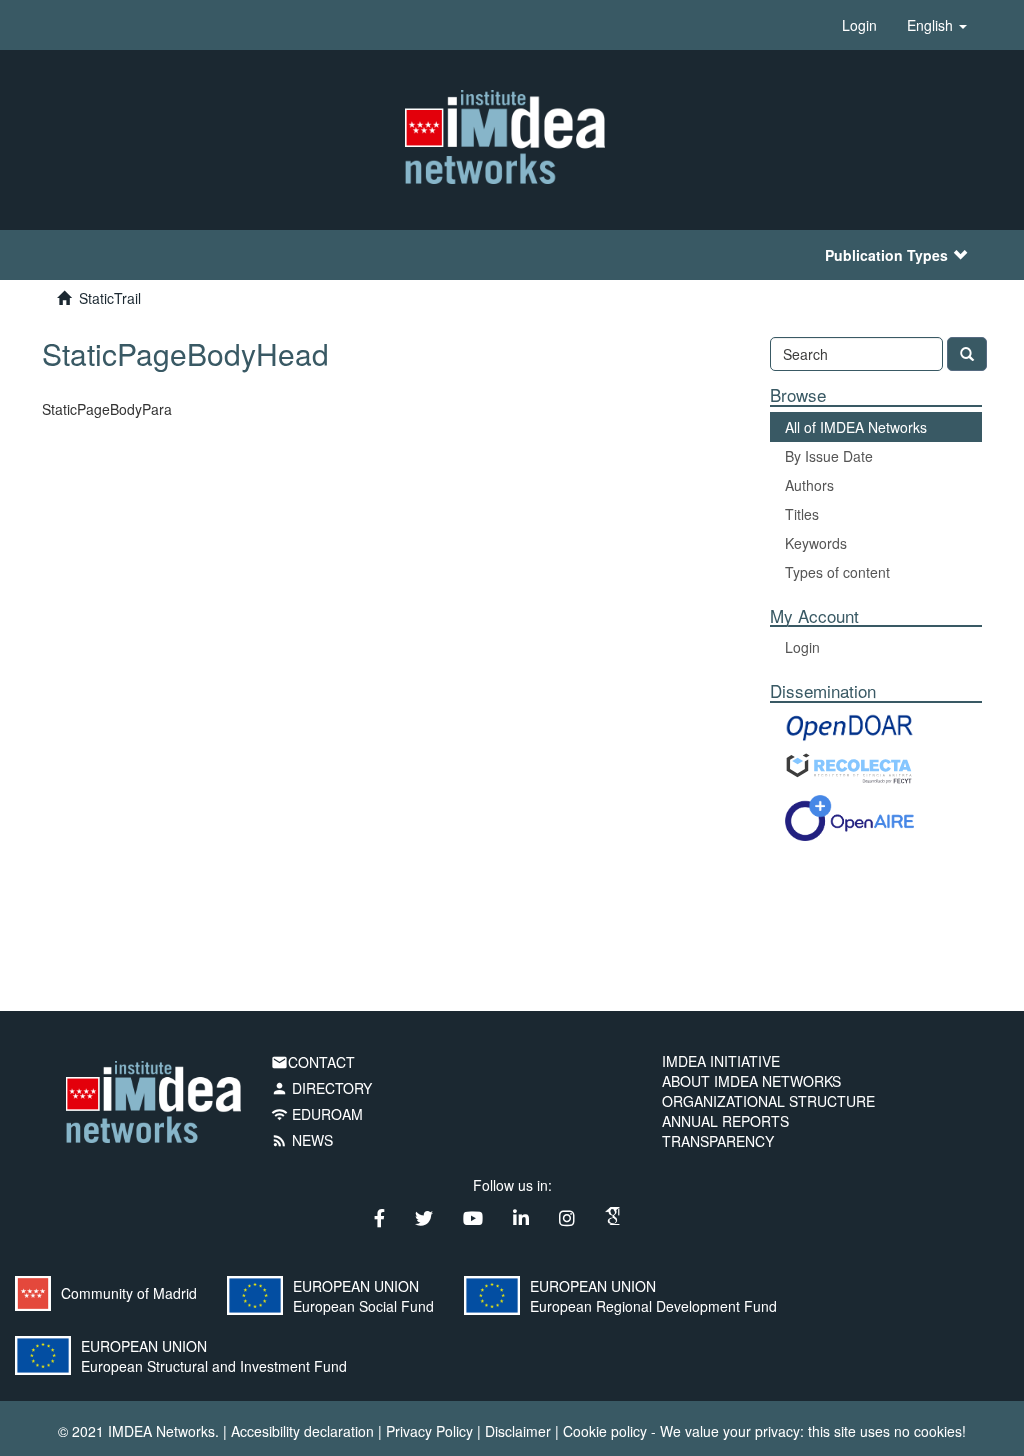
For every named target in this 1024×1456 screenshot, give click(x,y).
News (302, 1140)
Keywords (816, 543)
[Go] (967, 354)
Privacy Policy (429, 1431)
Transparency (718, 1141)
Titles (802, 514)
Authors (809, 485)
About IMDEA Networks (751, 1081)
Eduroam (317, 1114)
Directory (321, 1088)
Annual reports (725, 1121)
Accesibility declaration (302, 1431)
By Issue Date (829, 456)
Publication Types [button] (886, 255)
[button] (937, 25)
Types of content (837, 572)
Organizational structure (768, 1101)
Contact (313, 1062)
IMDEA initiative (721, 1061)
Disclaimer (518, 1431)
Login (802, 647)
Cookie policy (605, 1431)
